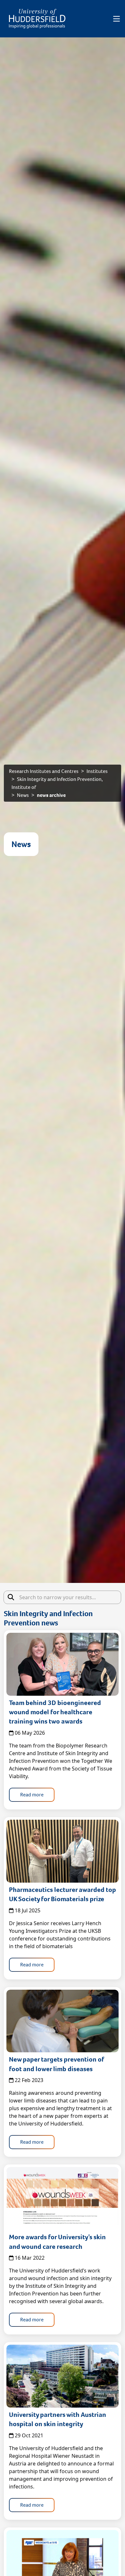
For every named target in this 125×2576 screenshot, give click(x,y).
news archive (51, 795)
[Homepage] (37, 19)
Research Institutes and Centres (44, 771)
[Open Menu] (117, 19)
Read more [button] (32, 1795)
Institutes (97, 771)
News (23, 795)
